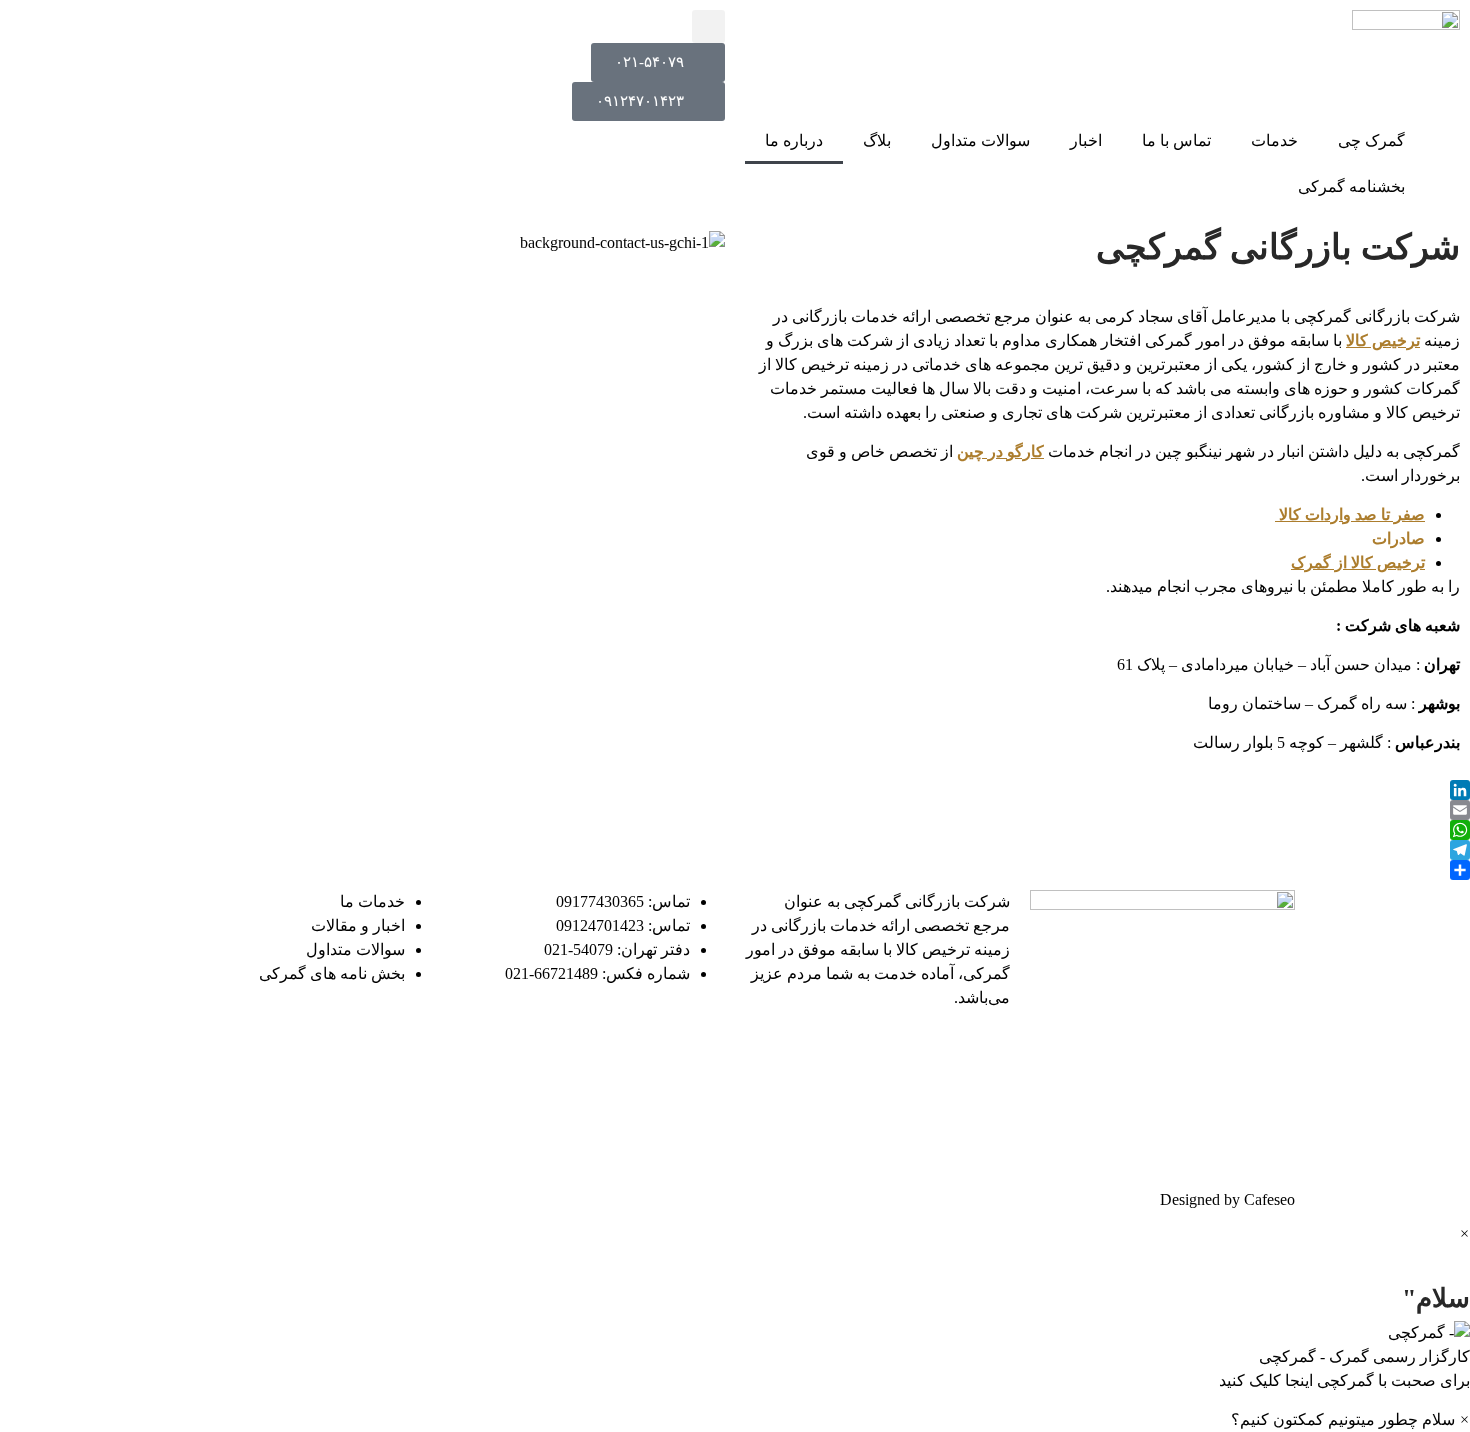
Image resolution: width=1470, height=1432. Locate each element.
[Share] (735, 870)
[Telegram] (735, 850)
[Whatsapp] (985, 1112)
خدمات (1274, 140)
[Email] (735, 810)
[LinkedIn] (735, 790)
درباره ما (794, 140)
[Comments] (931, 1055)
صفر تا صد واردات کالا (1350, 514)
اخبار (1086, 140)
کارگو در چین (1000, 451)
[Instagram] (823, 1055)
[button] (708, 26)
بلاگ (877, 140)
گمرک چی (1371, 140)
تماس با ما (1176, 140)
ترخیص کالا (1383, 340)
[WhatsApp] (735, 830)
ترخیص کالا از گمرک (1358, 562)
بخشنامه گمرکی (1351, 186)
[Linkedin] (985, 1055)
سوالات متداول (980, 140)
